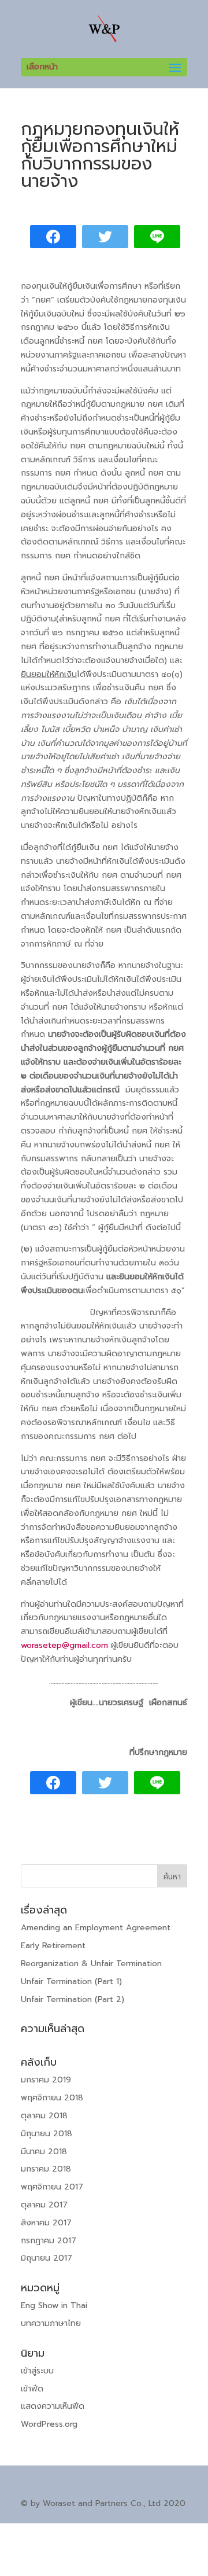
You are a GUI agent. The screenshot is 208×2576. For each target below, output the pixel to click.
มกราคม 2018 (46, 2169)
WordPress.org (49, 2424)
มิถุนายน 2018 (47, 2134)
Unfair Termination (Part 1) (71, 1981)
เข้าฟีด (32, 2389)
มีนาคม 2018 (44, 2152)
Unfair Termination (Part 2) (73, 1999)
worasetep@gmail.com (64, 1645)
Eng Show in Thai (54, 2305)
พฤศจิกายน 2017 (52, 2187)
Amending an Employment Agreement (96, 1928)
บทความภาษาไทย (51, 2323)
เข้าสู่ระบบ (37, 2371)
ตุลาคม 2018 (44, 2116)
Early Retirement (53, 1946)
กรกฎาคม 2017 (49, 2241)
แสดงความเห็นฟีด (53, 2406)
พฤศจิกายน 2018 (52, 2098)
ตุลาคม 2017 (44, 2205)
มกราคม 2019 (46, 2080)
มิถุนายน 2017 (47, 2258)
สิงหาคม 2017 (46, 2223)
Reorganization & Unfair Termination (91, 1964)
